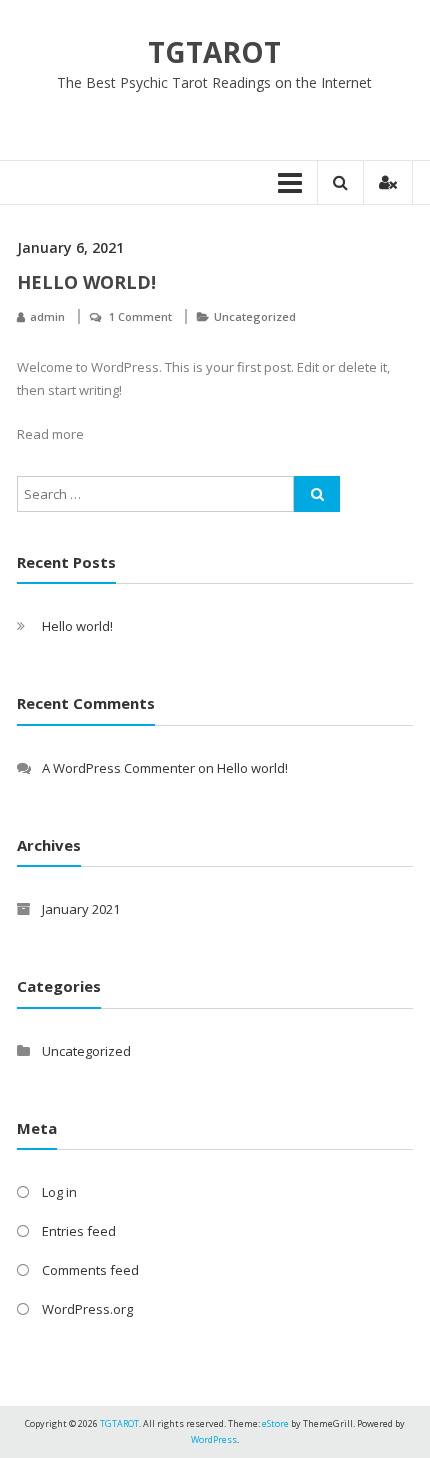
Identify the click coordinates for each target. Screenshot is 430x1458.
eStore (275, 1423)
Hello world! (86, 282)
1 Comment (140, 316)
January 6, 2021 (70, 247)
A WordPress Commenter (118, 768)
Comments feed (90, 1270)
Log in (59, 1192)
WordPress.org (87, 1309)
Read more (50, 434)
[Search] (317, 494)
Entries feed (79, 1231)
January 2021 (81, 909)
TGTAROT (214, 52)
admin (47, 316)
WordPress (214, 1439)
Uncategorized (255, 316)
